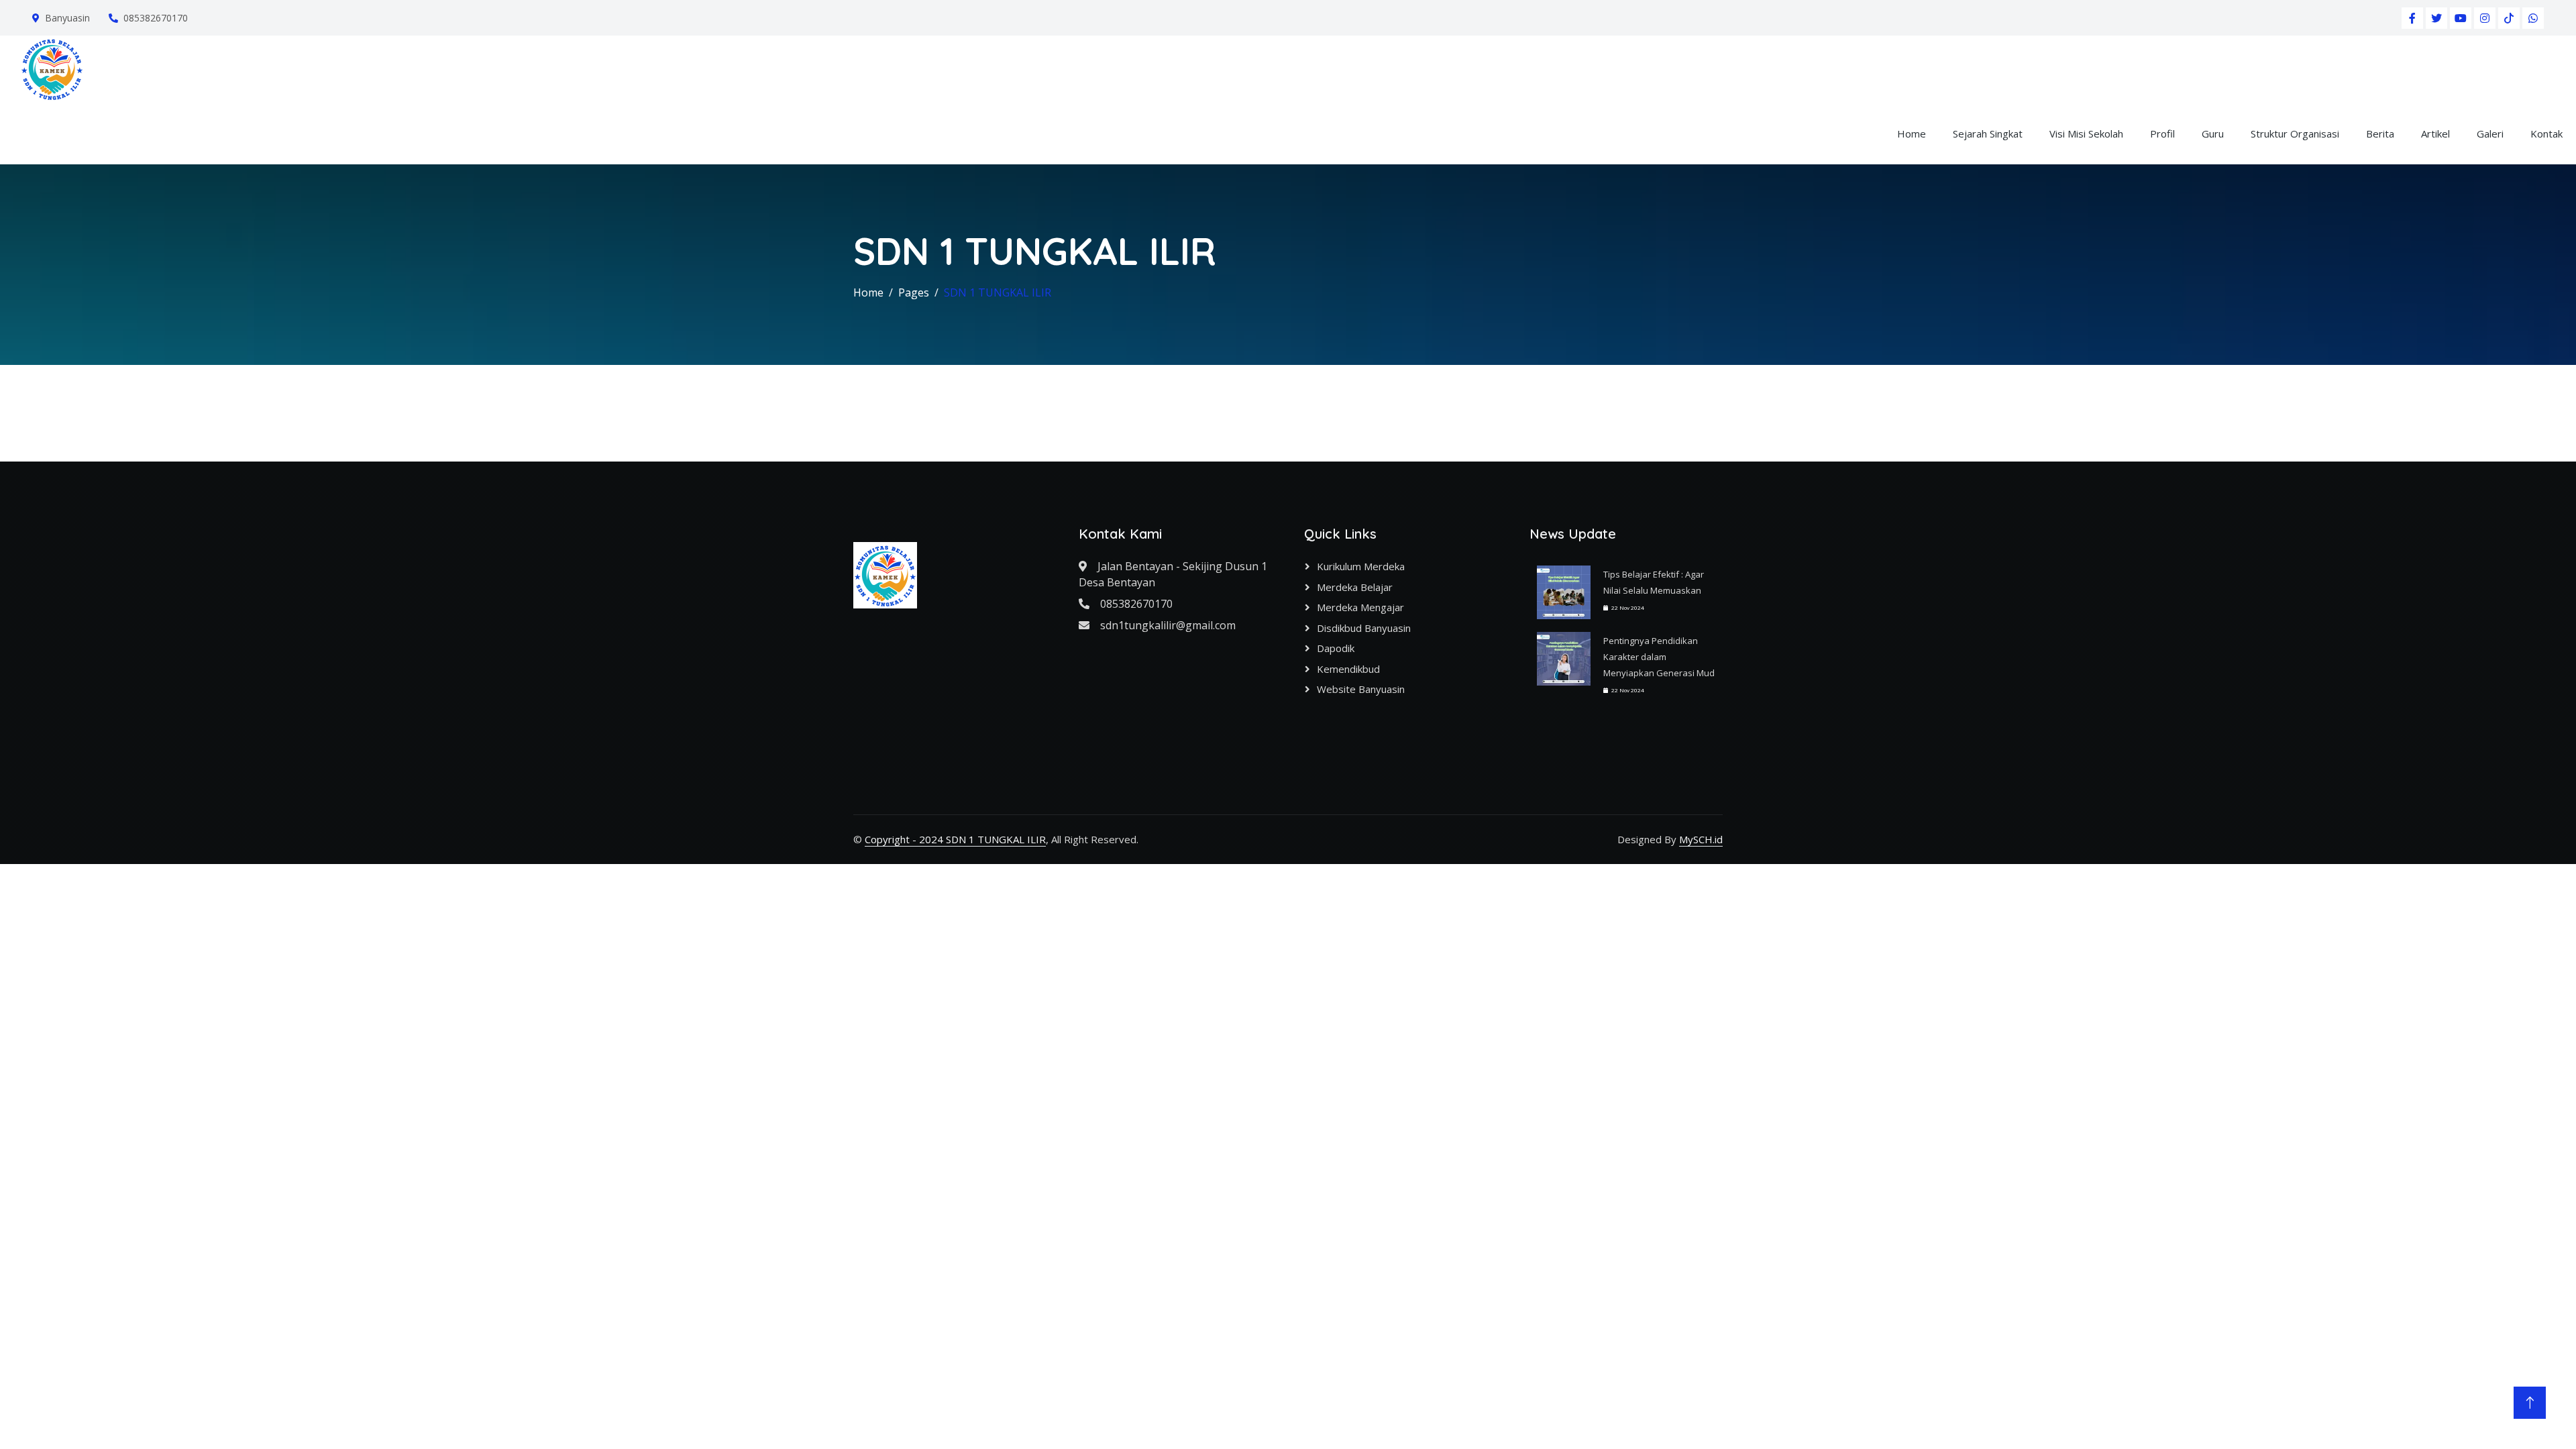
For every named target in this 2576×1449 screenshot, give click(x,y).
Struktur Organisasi (2295, 133)
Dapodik (1336, 648)
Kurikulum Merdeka (1361, 566)
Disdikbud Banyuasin (1364, 628)
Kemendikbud (1348, 669)
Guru (2213, 133)
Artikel (2435, 133)
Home (1912, 133)
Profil (2162, 133)
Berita (2380, 133)
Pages (914, 292)
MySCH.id (1701, 839)
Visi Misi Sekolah (2086, 133)
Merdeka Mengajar (1360, 607)
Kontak (2546, 133)
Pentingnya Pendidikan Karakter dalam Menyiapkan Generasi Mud (1659, 657)
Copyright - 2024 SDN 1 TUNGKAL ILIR (955, 839)
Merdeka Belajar (1355, 587)
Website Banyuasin (1361, 689)
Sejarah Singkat (1988, 133)
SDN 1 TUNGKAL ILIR (998, 292)
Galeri (2490, 133)
